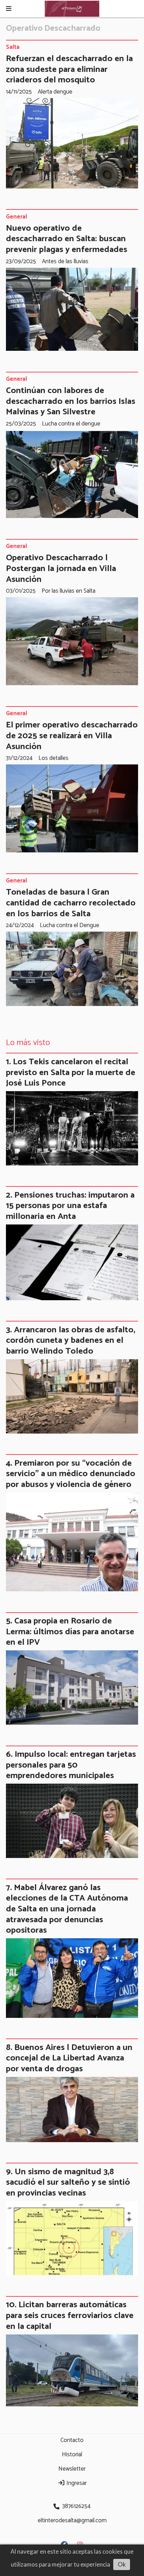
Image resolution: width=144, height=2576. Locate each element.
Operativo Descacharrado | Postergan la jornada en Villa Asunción (61, 568)
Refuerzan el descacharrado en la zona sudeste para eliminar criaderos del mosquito (69, 69)
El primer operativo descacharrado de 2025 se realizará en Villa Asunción (72, 736)
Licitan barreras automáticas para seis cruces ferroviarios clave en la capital (70, 2315)
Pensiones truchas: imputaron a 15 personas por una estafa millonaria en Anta (70, 1206)
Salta (13, 47)
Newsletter (72, 2469)
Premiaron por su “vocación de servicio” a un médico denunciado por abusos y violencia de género (71, 1474)
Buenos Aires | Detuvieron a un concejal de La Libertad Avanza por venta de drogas (69, 2058)
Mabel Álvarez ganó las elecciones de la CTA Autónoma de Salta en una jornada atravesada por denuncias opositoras (67, 1909)
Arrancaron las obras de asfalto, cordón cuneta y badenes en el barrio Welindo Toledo (71, 1341)
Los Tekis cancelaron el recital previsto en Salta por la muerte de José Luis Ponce (71, 1072)
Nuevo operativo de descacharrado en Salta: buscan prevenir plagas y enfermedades (67, 239)
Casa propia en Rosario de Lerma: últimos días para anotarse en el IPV (70, 1632)
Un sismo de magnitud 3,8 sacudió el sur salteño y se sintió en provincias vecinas (68, 2182)
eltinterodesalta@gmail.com (72, 2521)
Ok (122, 2564)
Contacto (72, 2440)
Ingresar (76, 2483)
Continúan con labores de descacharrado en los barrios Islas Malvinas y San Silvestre (71, 401)
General (16, 217)
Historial (72, 2455)
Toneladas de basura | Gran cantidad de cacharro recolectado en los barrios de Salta (71, 903)
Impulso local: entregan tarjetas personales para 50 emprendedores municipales (71, 1765)
